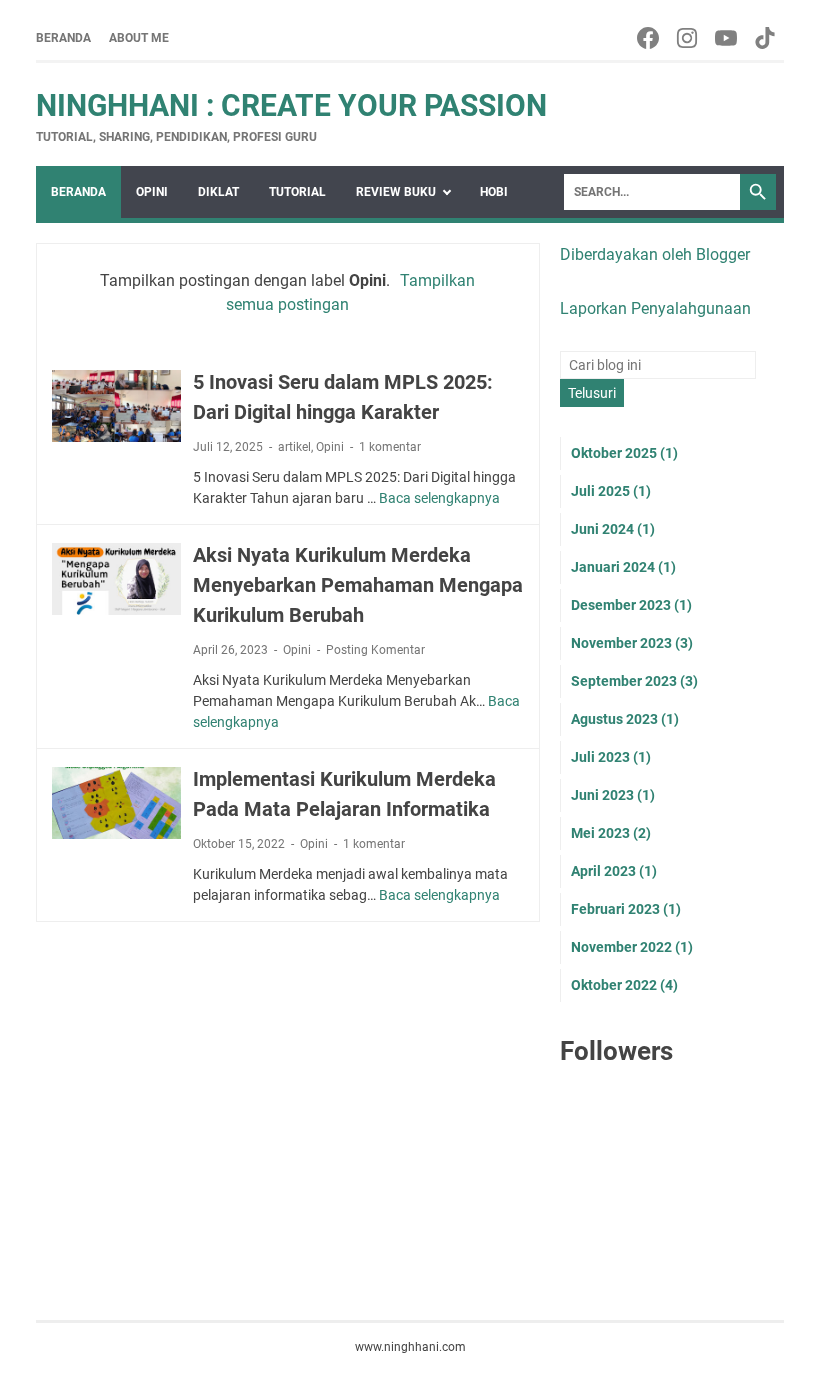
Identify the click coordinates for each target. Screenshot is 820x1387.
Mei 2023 (611, 833)
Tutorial (297, 192)
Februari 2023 (626, 909)
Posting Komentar (375, 650)
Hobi (494, 192)
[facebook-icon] (649, 38)
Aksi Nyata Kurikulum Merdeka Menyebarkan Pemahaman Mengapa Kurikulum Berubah (358, 585)
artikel (294, 447)
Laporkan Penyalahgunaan (655, 308)
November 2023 (632, 643)
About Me (139, 38)
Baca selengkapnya (439, 498)
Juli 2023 (611, 757)
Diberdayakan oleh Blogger (655, 254)
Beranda (63, 38)
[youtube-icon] (727, 38)
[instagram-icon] (688, 38)
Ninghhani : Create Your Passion (291, 105)
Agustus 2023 (625, 719)
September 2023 (634, 681)
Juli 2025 (611, 491)
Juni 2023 (613, 795)
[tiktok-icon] (766, 38)
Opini (152, 192)
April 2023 (614, 871)
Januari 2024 (623, 567)
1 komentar (390, 447)
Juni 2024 (613, 529)
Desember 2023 (631, 605)
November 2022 (632, 947)
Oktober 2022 (624, 985)
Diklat (218, 192)
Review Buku (396, 192)
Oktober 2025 (624, 453)
